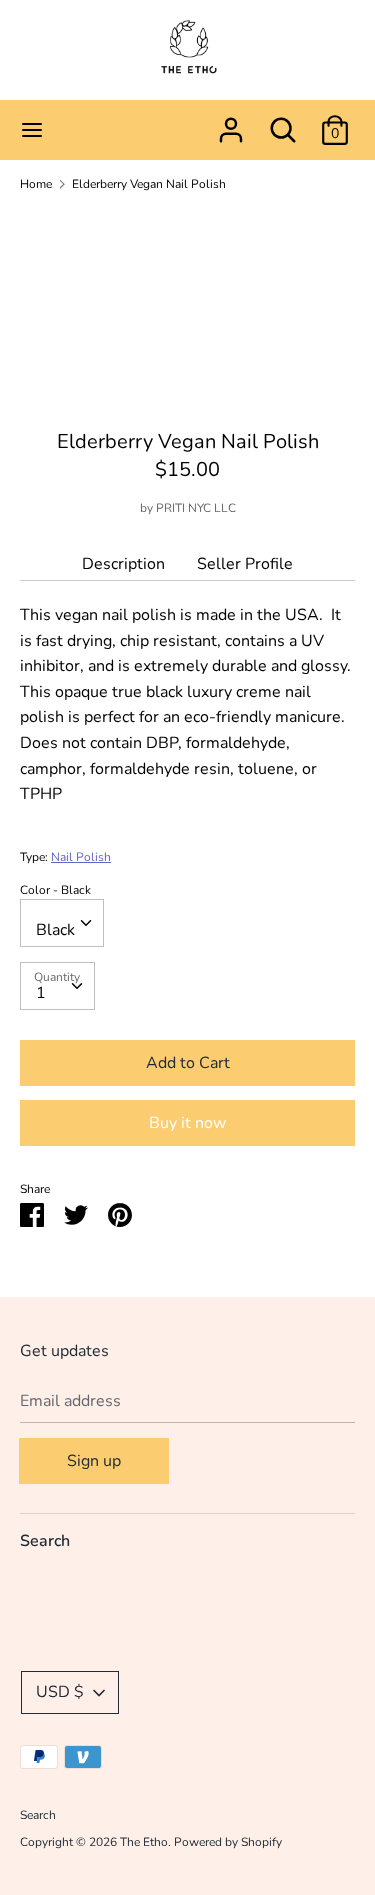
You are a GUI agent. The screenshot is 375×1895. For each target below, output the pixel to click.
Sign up (94, 1461)
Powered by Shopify (228, 1842)
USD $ (60, 1692)
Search (45, 1541)
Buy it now (187, 1123)
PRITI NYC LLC (196, 508)
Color (55, 890)
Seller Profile (245, 564)
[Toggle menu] (32, 130)
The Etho (144, 1842)
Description (123, 564)
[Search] (283, 122)
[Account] (231, 122)
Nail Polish (81, 857)
